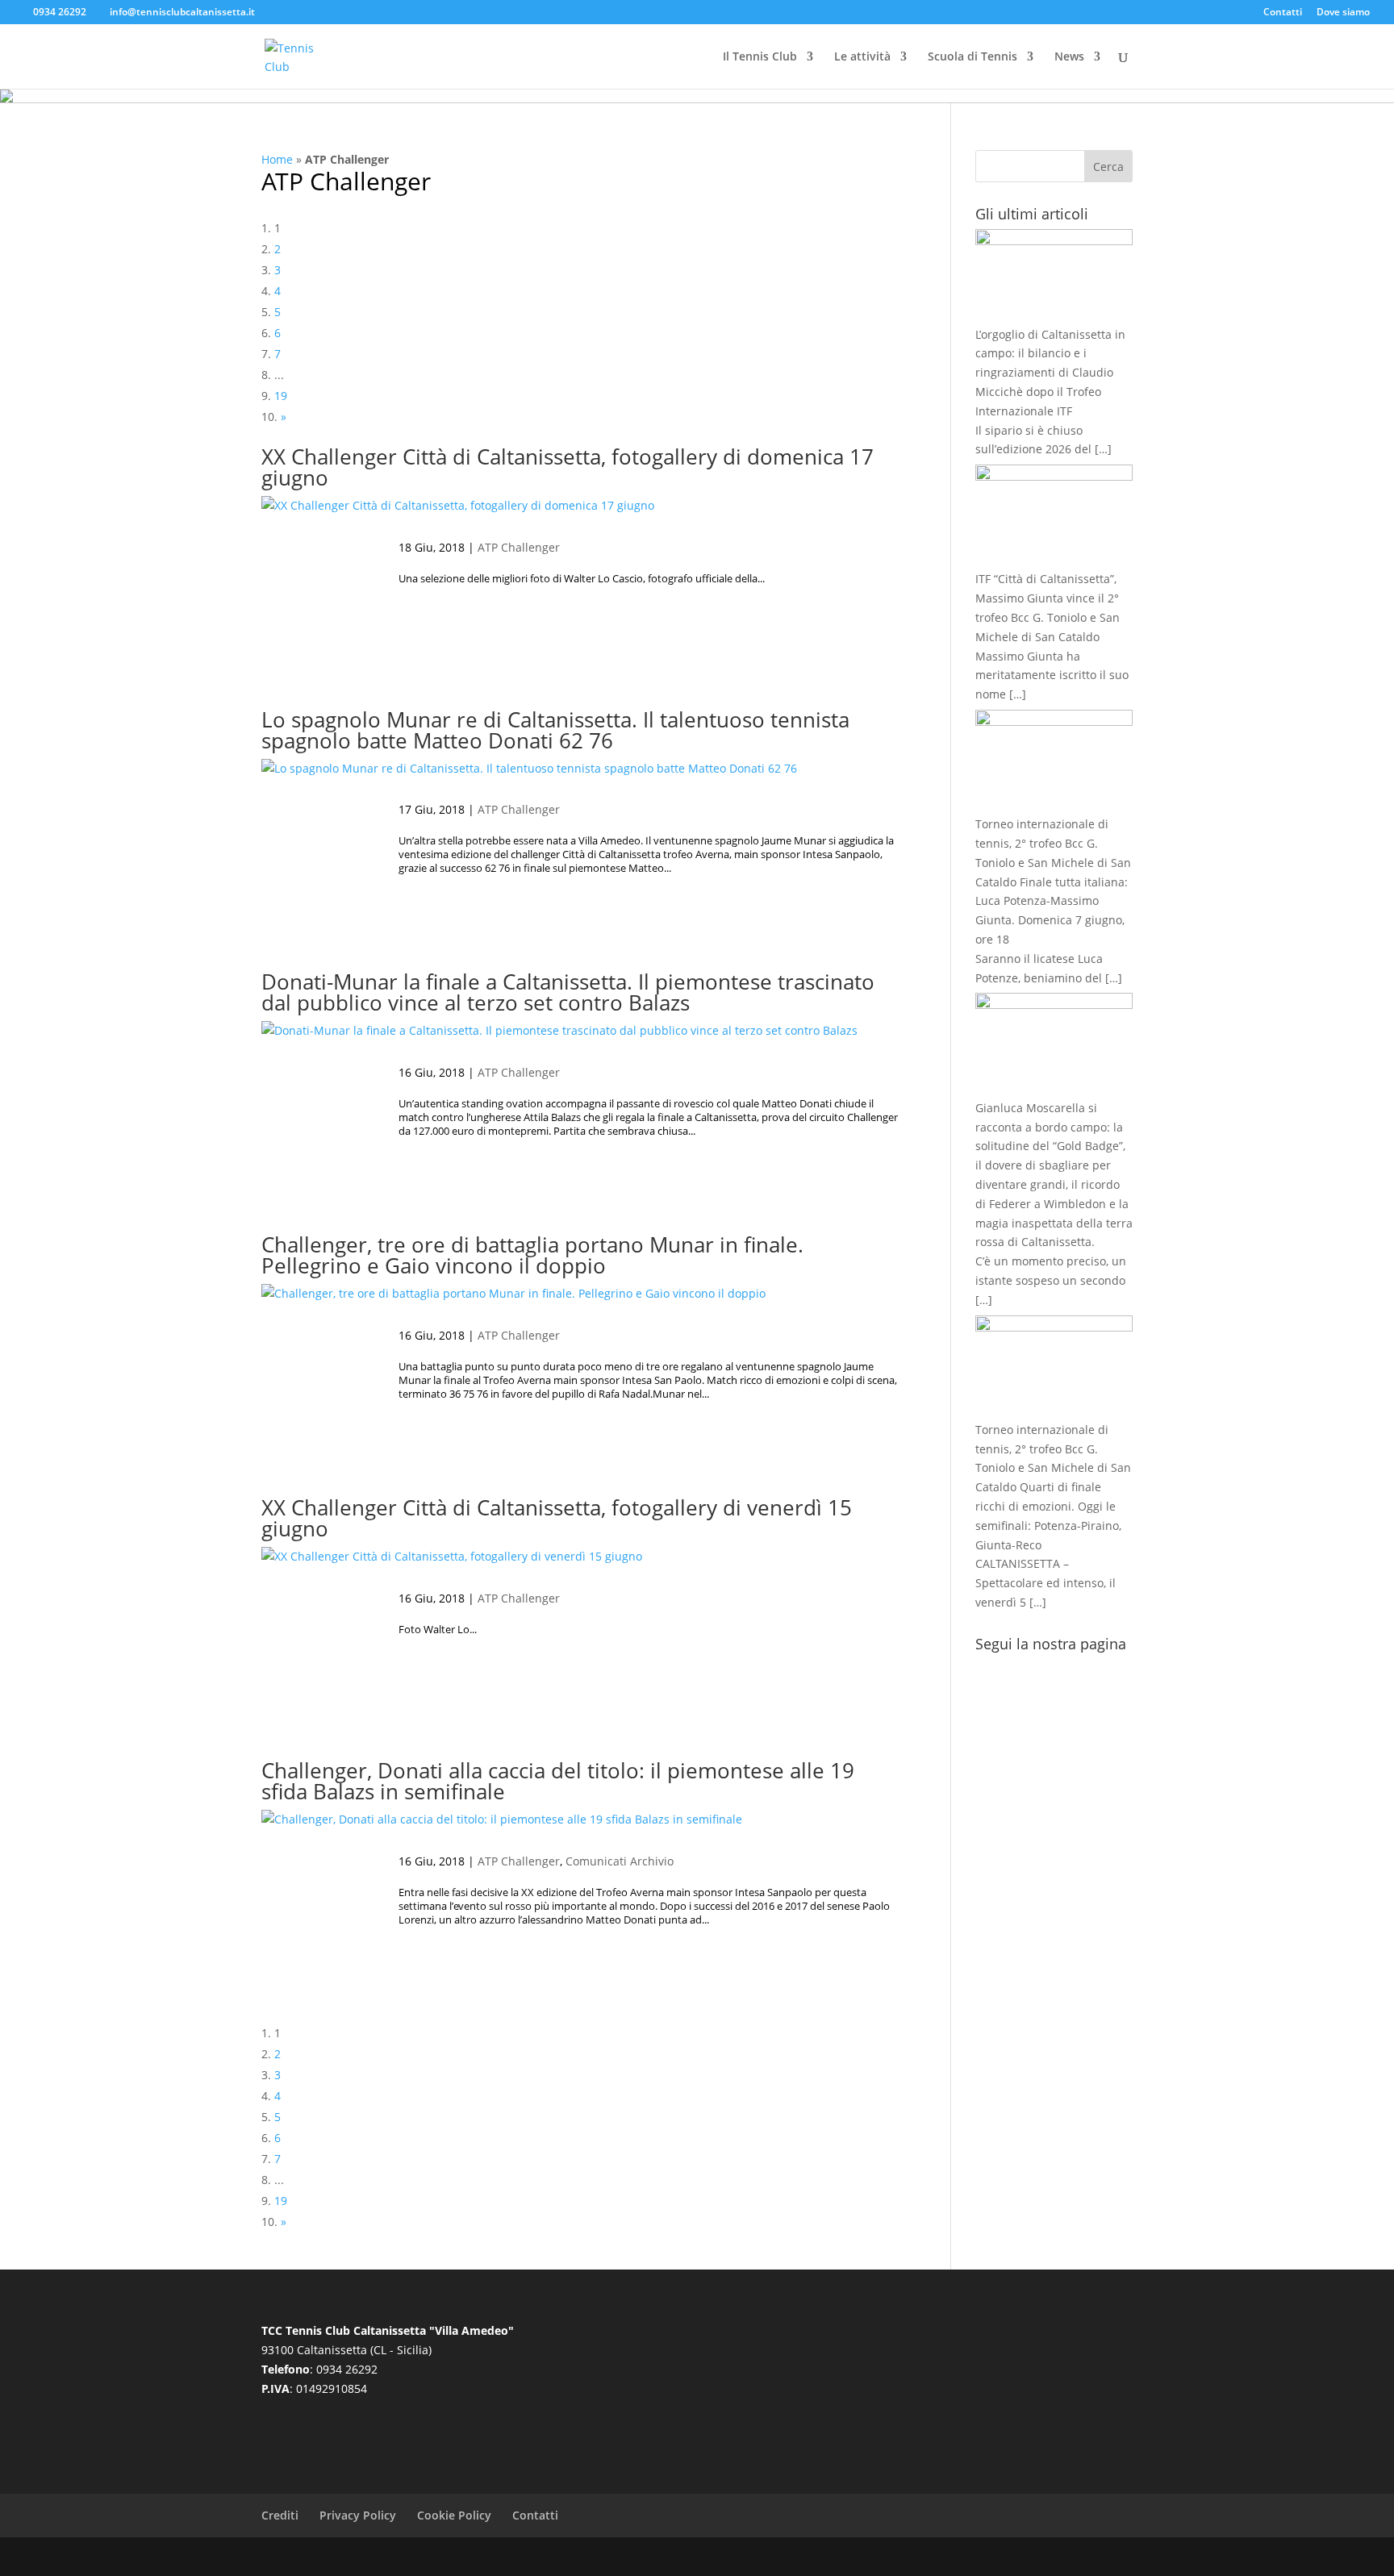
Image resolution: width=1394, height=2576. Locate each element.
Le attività (862, 57)
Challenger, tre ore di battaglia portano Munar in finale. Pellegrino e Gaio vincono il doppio (532, 1255)
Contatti (1283, 13)
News (1069, 57)
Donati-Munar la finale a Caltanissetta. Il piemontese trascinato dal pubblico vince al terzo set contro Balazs (568, 992)
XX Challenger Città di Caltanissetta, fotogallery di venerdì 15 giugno (557, 1518)
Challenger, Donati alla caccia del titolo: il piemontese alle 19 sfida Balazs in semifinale (558, 1781)
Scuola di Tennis (972, 57)
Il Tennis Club (760, 57)
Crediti (280, 2515)
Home (277, 159)
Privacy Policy (358, 2515)
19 (281, 396)
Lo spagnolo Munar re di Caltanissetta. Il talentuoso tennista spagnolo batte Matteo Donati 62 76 (555, 730)
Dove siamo (1343, 13)
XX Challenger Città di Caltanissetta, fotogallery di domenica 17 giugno (568, 467)
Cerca (1108, 167)
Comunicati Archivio (620, 1861)
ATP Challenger (346, 181)
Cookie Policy (454, 2515)
